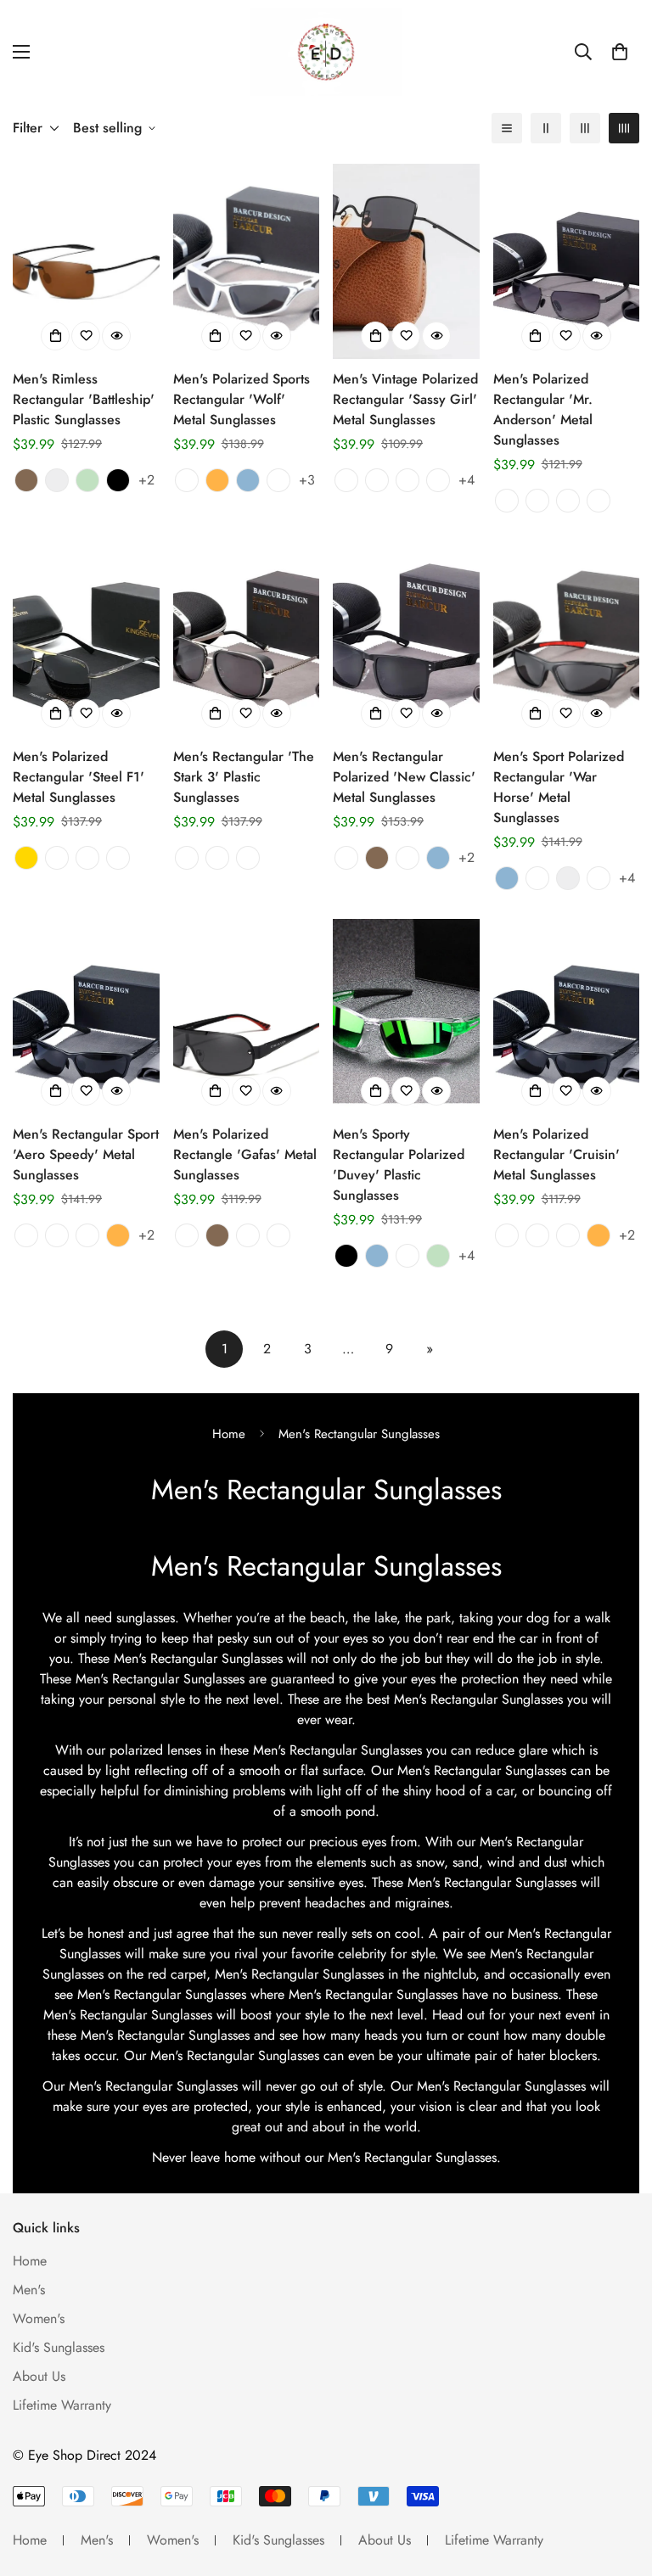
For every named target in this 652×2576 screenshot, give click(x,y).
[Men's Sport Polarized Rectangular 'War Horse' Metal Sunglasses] (567, 639)
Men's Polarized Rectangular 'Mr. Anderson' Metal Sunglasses (543, 409)
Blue (248, 480)
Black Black (346, 480)
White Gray (187, 480)
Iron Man (87, 858)
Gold (26, 858)
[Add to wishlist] (86, 336)
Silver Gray (599, 501)
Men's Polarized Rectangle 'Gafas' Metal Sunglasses (245, 1154)
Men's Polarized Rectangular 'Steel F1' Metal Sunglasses (79, 777)
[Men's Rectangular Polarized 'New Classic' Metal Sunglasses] (406, 639)
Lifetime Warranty (62, 2405)
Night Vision (118, 858)
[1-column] (507, 128)
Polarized (187, 858)
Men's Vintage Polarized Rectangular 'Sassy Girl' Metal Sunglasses (405, 399)
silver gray (248, 1235)
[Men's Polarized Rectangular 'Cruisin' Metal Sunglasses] (567, 1016)
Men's (29, 2290)
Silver (57, 480)
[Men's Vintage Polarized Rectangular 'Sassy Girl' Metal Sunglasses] (406, 261)
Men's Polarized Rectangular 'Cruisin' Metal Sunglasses (556, 1154)
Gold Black (377, 480)
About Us (39, 2376)
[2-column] (546, 128)
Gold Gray (537, 501)
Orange (217, 480)
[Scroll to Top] (619, 2484)
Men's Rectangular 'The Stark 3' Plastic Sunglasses (244, 777)
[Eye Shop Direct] (326, 52)
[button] (620, 52)
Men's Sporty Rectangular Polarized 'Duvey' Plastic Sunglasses (399, 1165)
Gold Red (407, 480)
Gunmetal (57, 858)
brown (217, 1235)
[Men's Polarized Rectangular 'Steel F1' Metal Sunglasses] (86, 639)
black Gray (278, 1235)
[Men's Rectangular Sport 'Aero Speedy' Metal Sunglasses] (86, 1016)
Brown (26, 480)
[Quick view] (116, 336)
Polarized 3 (217, 858)
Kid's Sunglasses (59, 2347)
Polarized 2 (248, 858)
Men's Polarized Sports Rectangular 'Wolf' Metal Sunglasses (242, 399)
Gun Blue (57, 1235)
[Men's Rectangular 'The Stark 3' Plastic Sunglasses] (247, 639)
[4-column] (624, 128)
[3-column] (585, 128)
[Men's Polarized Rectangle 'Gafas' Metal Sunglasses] (247, 1016)
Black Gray (278, 480)
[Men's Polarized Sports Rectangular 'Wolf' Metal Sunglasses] (247, 261)
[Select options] (55, 336)
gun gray (187, 1235)
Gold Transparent (438, 480)
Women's (39, 2318)
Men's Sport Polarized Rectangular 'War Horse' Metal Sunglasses (559, 787)
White (407, 1256)
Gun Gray (568, 501)
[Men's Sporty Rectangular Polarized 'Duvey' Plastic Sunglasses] (406, 1016)
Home (229, 1434)
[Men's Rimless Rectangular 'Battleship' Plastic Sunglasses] (86, 261)
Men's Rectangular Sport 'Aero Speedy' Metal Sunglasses (86, 1154)
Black (118, 480)
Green (87, 480)
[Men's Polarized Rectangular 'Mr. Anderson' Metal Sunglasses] (567, 261)
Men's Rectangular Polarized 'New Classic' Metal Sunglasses (404, 777)
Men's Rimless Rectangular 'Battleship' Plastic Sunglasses (84, 399)
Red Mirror (407, 858)
